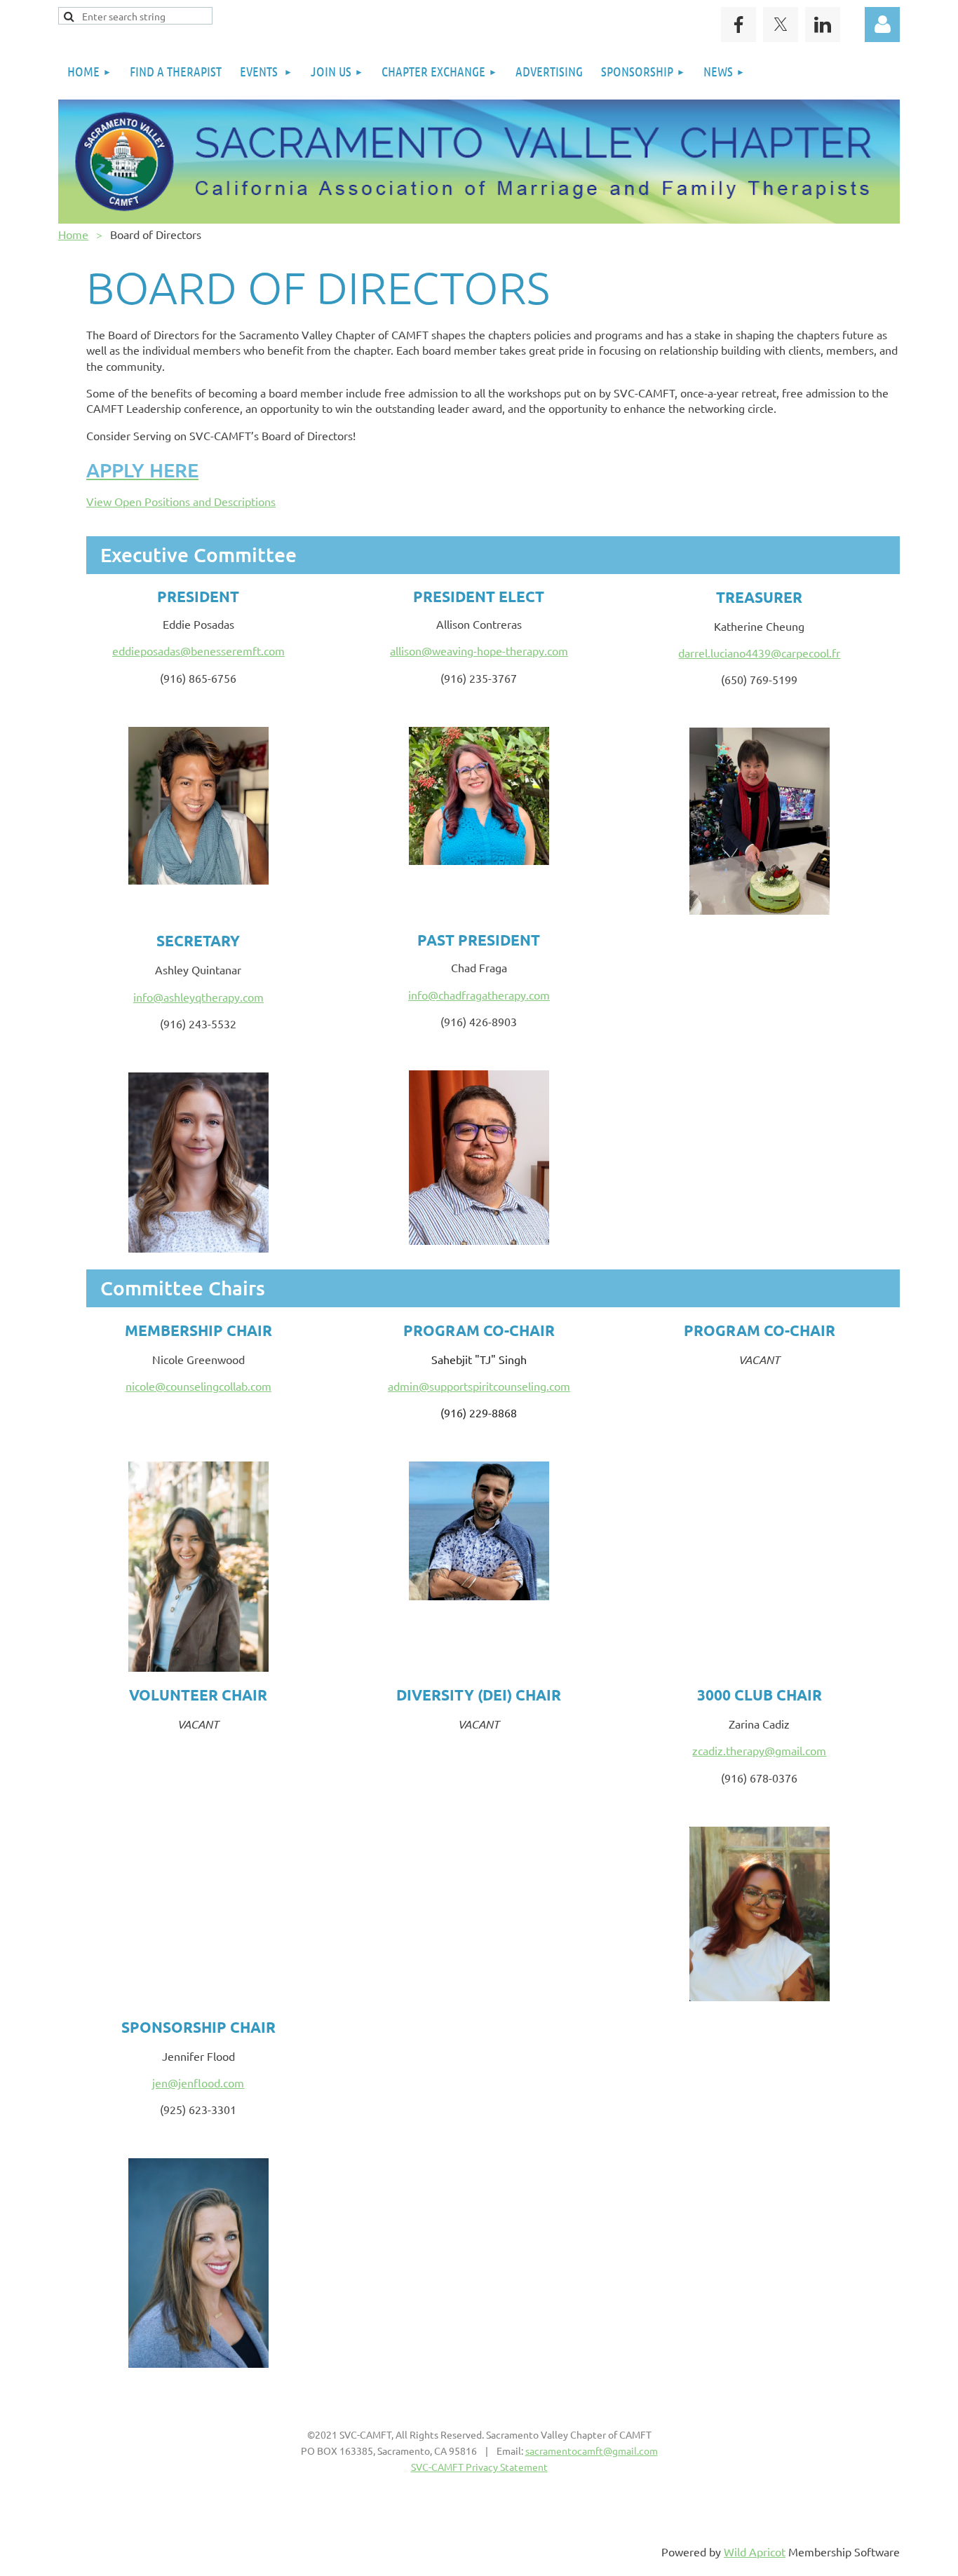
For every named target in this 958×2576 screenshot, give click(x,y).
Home (73, 234)
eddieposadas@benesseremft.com (198, 650)
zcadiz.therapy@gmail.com (759, 1750)
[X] (781, 25)
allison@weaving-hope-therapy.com (479, 650)
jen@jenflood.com (198, 2083)
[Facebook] (738, 25)
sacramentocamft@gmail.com (592, 2451)
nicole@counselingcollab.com (198, 1386)
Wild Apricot (755, 2551)
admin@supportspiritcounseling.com (479, 1386)
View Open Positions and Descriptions (181, 501)
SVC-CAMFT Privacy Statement (479, 2467)
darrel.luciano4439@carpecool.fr (759, 653)
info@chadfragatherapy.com (479, 995)
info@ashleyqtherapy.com (198, 997)
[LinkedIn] (823, 25)
